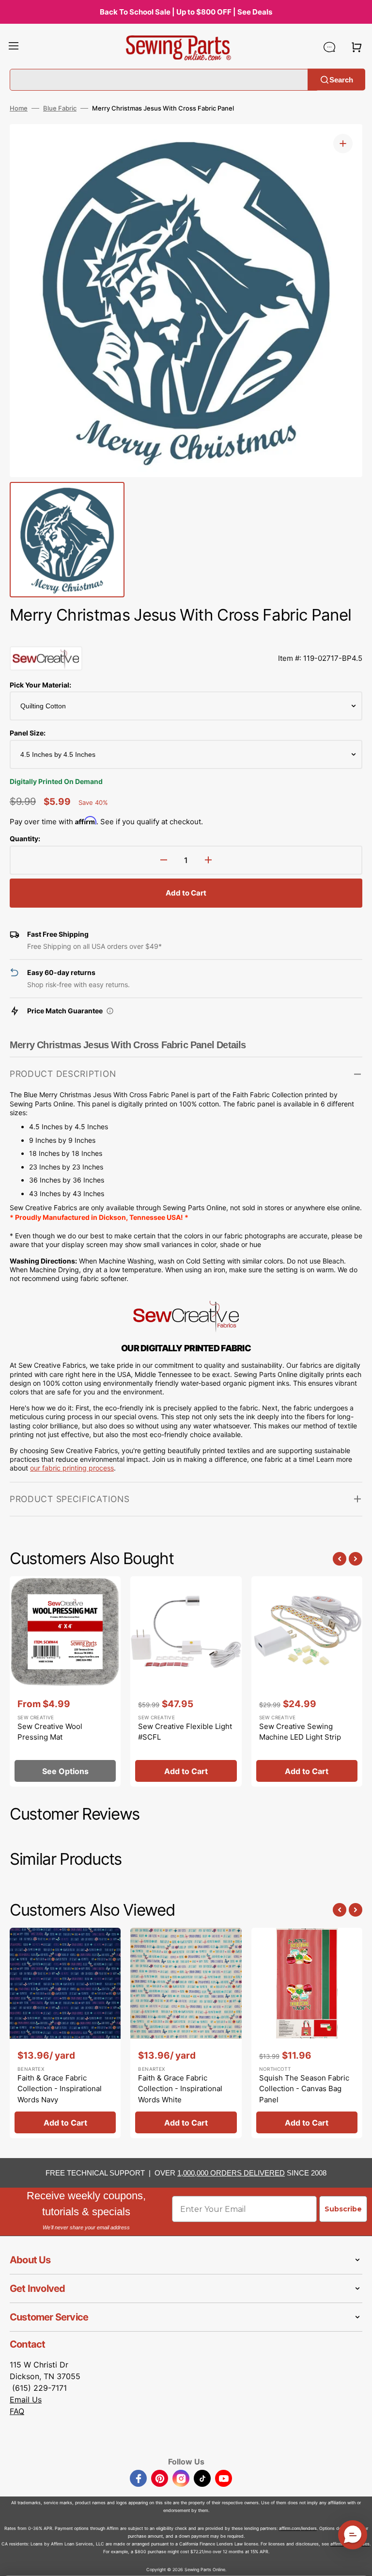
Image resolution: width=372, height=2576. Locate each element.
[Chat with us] (329, 47)
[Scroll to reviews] (186, 637)
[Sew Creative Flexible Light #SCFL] (186, 1681)
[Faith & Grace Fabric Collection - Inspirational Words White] (186, 2033)
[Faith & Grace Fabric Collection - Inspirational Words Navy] (65, 2033)
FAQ (17, 2411)
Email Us (26, 2400)
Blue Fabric (60, 108)
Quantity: (25, 839)
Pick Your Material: (40, 685)
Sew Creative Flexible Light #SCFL (185, 1732)
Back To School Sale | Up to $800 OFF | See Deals (186, 12)
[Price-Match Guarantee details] (110, 1011)
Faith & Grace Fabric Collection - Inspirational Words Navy (60, 2089)
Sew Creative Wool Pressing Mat (50, 1732)
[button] (14, 47)
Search (341, 79)
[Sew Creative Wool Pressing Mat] (65, 1681)
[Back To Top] (357, 2561)
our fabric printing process (72, 1468)
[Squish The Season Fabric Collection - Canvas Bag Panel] (307, 2033)
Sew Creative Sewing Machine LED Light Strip (300, 1732)
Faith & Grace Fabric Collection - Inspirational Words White (180, 2089)
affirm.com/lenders (298, 2528)
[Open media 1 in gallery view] (343, 144)
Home (19, 108)
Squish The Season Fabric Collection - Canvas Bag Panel (304, 2089)
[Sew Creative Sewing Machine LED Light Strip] (307, 1681)
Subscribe (343, 2209)
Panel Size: (28, 733)
